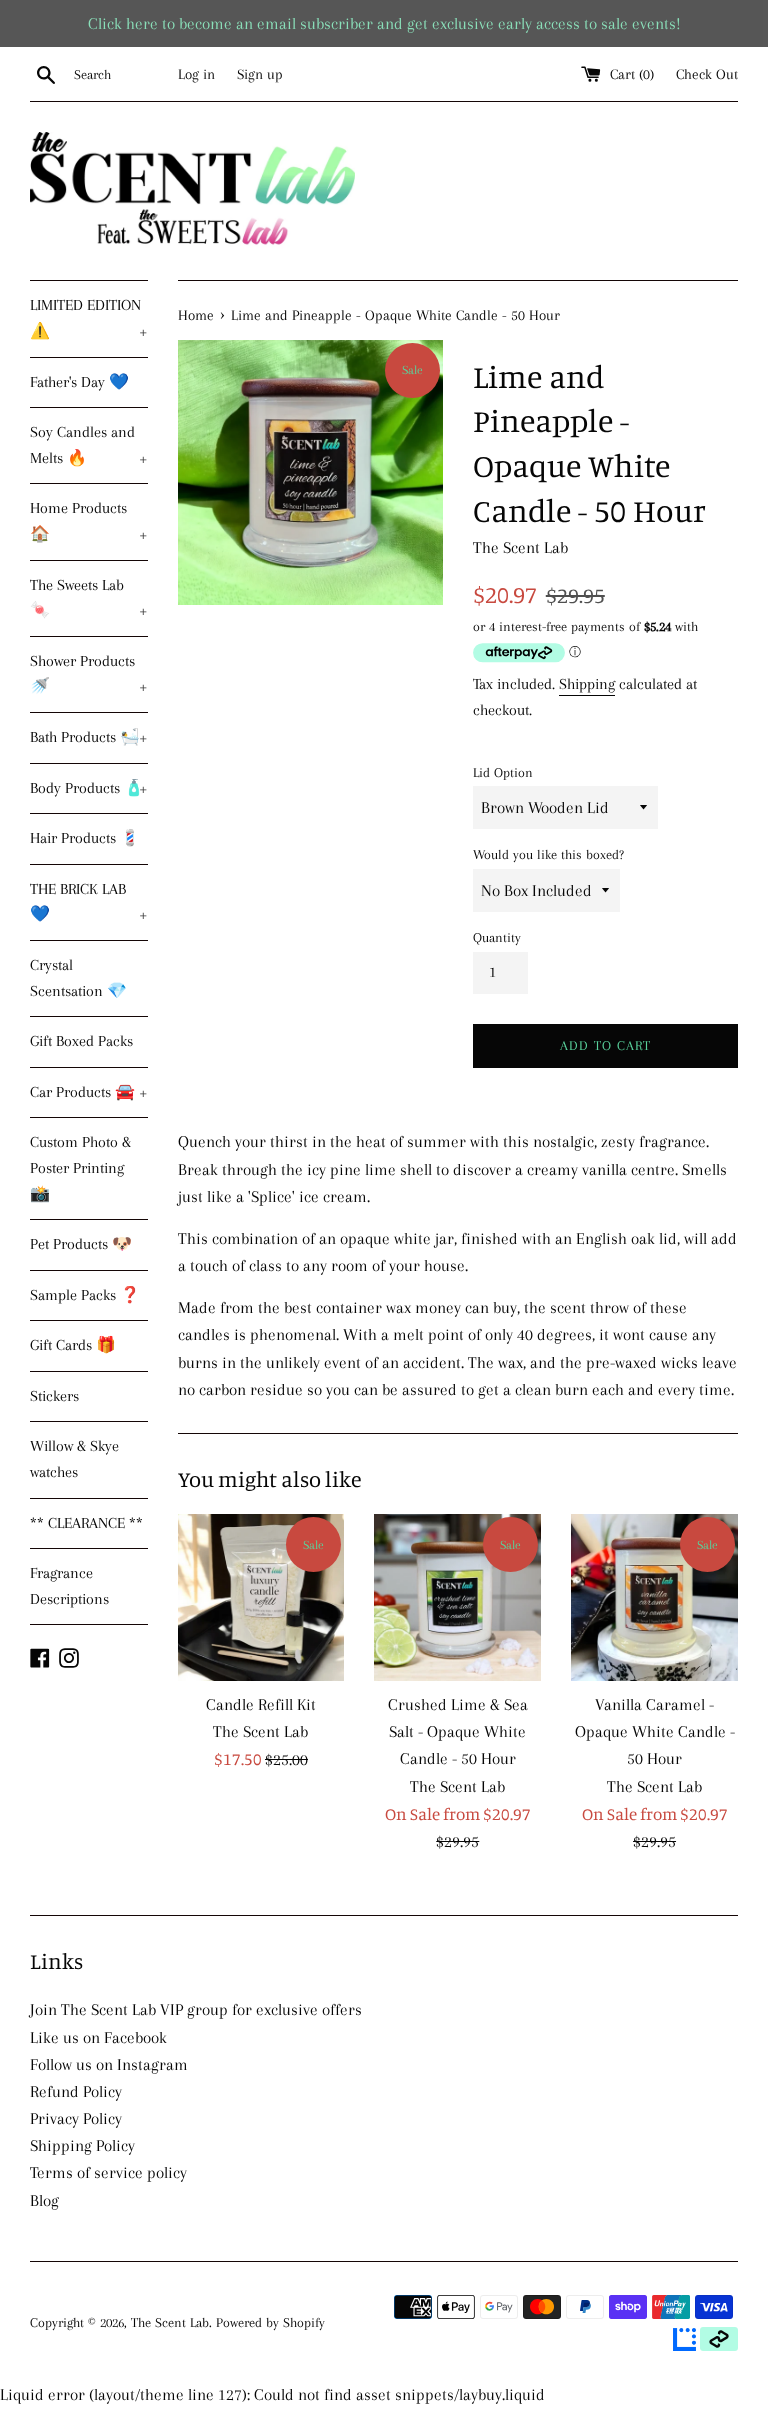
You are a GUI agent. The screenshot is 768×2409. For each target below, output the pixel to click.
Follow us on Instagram (109, 2064)
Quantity (497, 937)
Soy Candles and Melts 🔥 (89, 445)
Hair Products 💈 (85, 838)
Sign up (260, 74)
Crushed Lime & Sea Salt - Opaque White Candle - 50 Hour (458, 1731)
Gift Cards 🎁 (73, 1345)
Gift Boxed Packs (81, 1041)
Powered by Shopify (270, 2322)
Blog (44, 2200)
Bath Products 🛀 (89, 737)
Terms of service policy (108, 2172)
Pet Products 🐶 (81, 1244)
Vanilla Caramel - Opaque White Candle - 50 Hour (655, 1731)
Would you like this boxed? (548, 854)
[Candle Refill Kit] (261, 1597)
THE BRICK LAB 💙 (89, 902)
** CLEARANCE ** (86, 1523)
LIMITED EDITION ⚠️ (89, 318)
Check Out (707, 74)
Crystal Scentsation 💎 (78, 978)
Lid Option (503, 772)
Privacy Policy (76, 2118)
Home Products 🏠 (89, 521)
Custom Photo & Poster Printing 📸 (80, 1167)
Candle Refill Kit (261, 1704)
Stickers (54, 1396)
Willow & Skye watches (74, 1459)
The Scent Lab (170, 2322)
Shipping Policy (82, 2145)
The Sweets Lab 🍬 (89, 598)
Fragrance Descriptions (69, 1586)
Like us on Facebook (98, 2037)
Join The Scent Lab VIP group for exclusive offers (196, 2009)
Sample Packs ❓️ (85, 1295)
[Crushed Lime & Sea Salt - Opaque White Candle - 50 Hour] (457, 1597)
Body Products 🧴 (89, 788)
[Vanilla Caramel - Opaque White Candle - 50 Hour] (654, 1597)
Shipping (587, 684)
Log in (196, 74)
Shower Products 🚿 (89, 674)
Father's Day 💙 (79, 382)
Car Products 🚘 (89, 1092)
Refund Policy (76, 2091)
